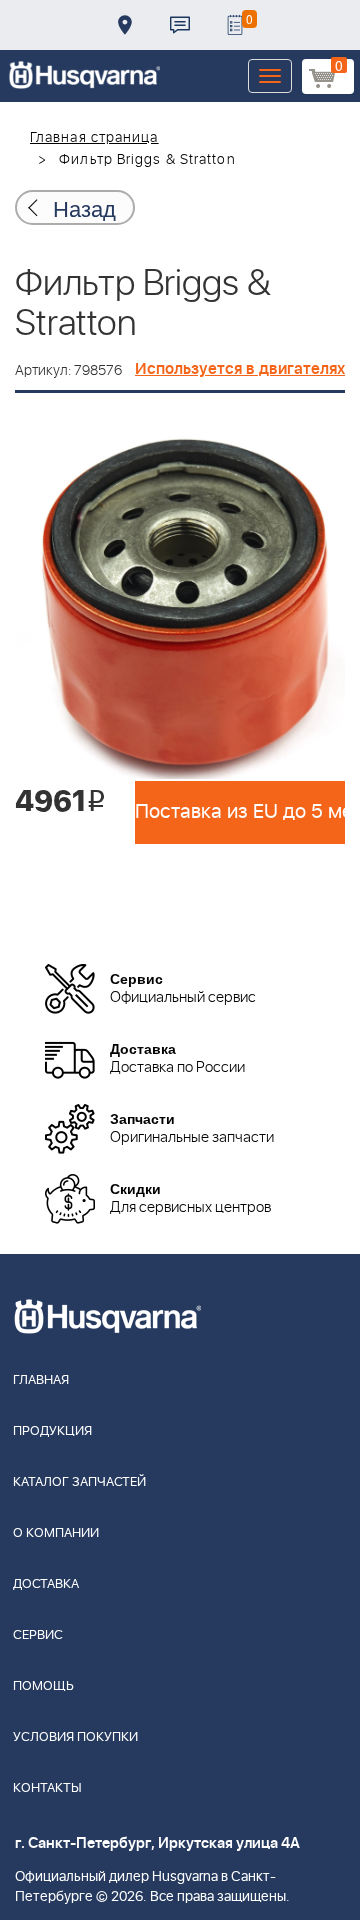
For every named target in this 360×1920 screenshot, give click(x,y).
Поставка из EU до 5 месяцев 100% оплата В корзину (240, 812)
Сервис (38, 1635)
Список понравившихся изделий (235, 25)
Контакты (180, 25)
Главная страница (94, 138)
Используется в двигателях (240, 369)
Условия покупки (75, 1737)
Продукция (52, 1431)
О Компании (56, 1533)
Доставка (125, 25)
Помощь (43, 1686)
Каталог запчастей (79, 1482)
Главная (41, 1380)
